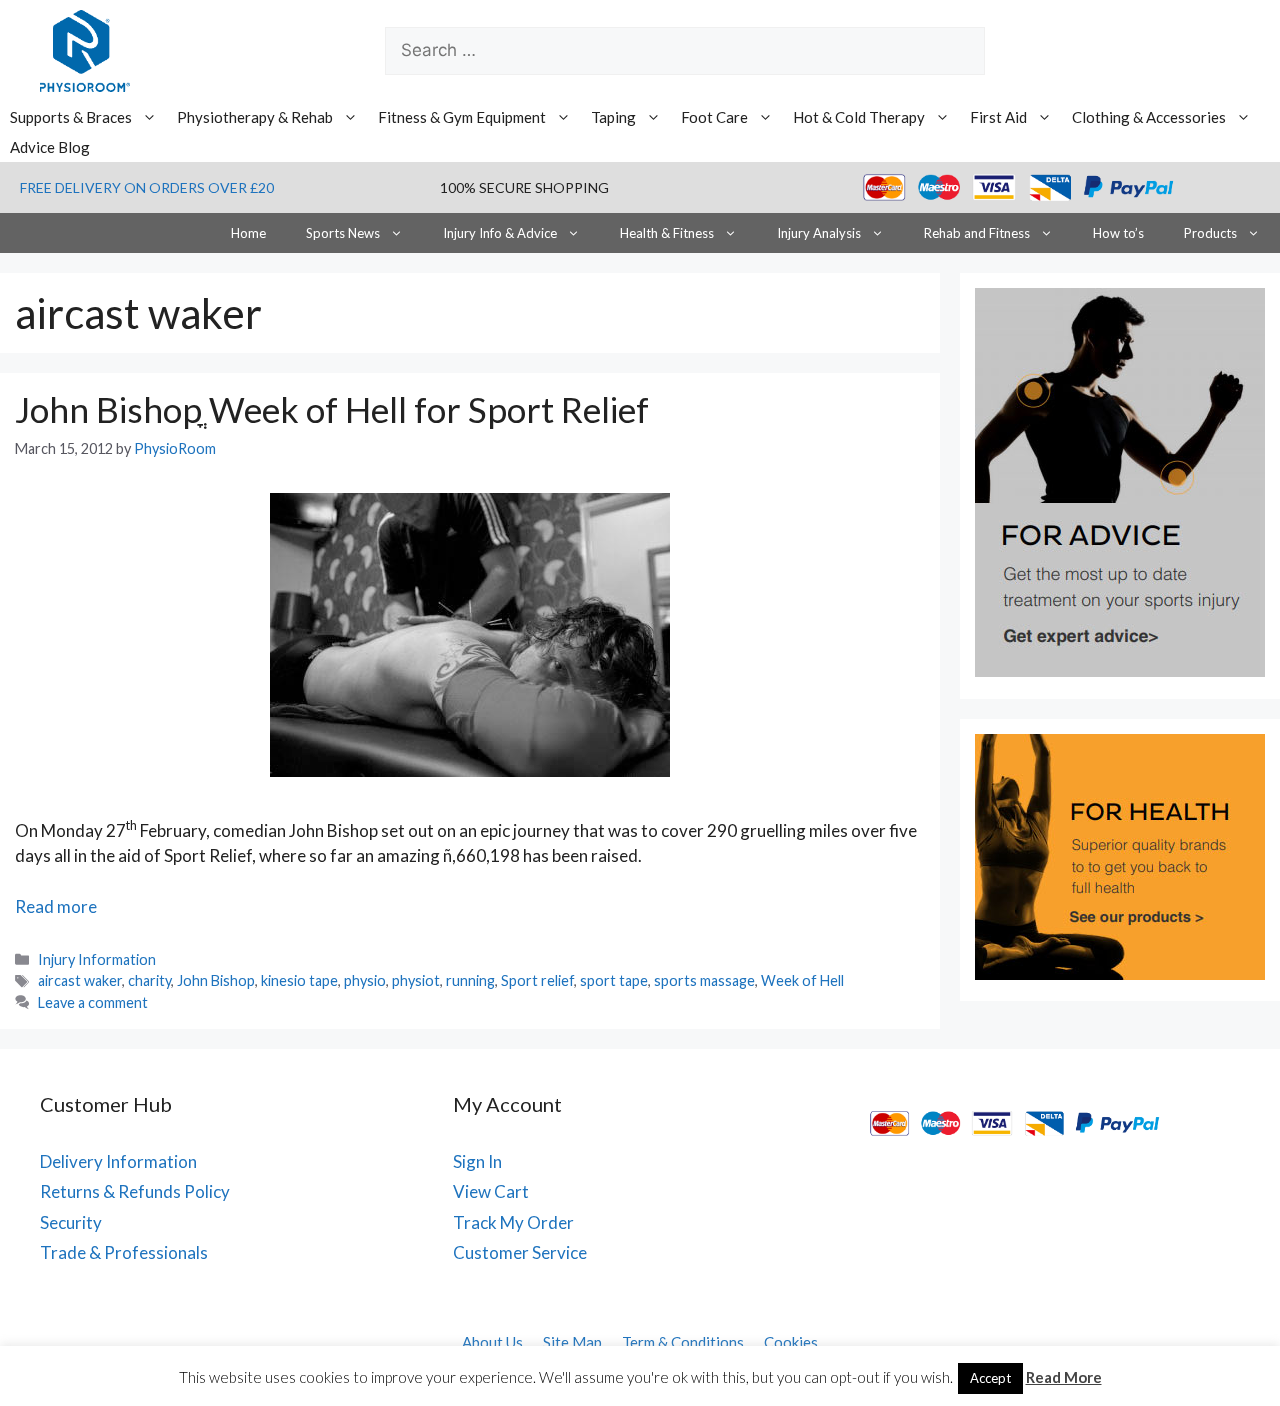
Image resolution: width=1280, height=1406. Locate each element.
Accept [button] (990, 1378)
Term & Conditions (683, 1342)
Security (71, 1222)
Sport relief (537, 980)
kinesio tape (299, 980)
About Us (492, 1342)
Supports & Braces (71, 117)
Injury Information (97, 959)
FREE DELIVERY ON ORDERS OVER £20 (147, 187)
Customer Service (520, 1252)
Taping (613, 117)
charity (149, 980)
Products (1210, 233)
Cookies (791, 1342)
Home (248, 233)
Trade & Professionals (124, 1252)
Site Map (572, 1342)
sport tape (614, 980)
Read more (56, 906)
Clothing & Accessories (1149, 117)
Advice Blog (50, 147)
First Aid (998, 117)
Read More (1064, 1377)
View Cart (491, 1191)
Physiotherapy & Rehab (255, 117)
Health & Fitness (667, 233)
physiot (416, 980)
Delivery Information (118, 1161)
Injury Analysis (819, 233)
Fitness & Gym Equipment (462, 117)
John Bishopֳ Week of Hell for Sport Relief (332, 409)
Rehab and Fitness (977, 233)
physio (365, 980)
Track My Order (513, 1222)
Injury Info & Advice (500, 233)
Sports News (343, 233)
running (470, 980)
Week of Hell (802, 980)
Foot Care (714, 117)
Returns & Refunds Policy (135, 1191)
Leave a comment (93, 1002)
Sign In (477, 1161)
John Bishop (216, 980)
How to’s (1118, 233)
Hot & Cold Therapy (859, 117)
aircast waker (80, 980)
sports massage (704, 980)
